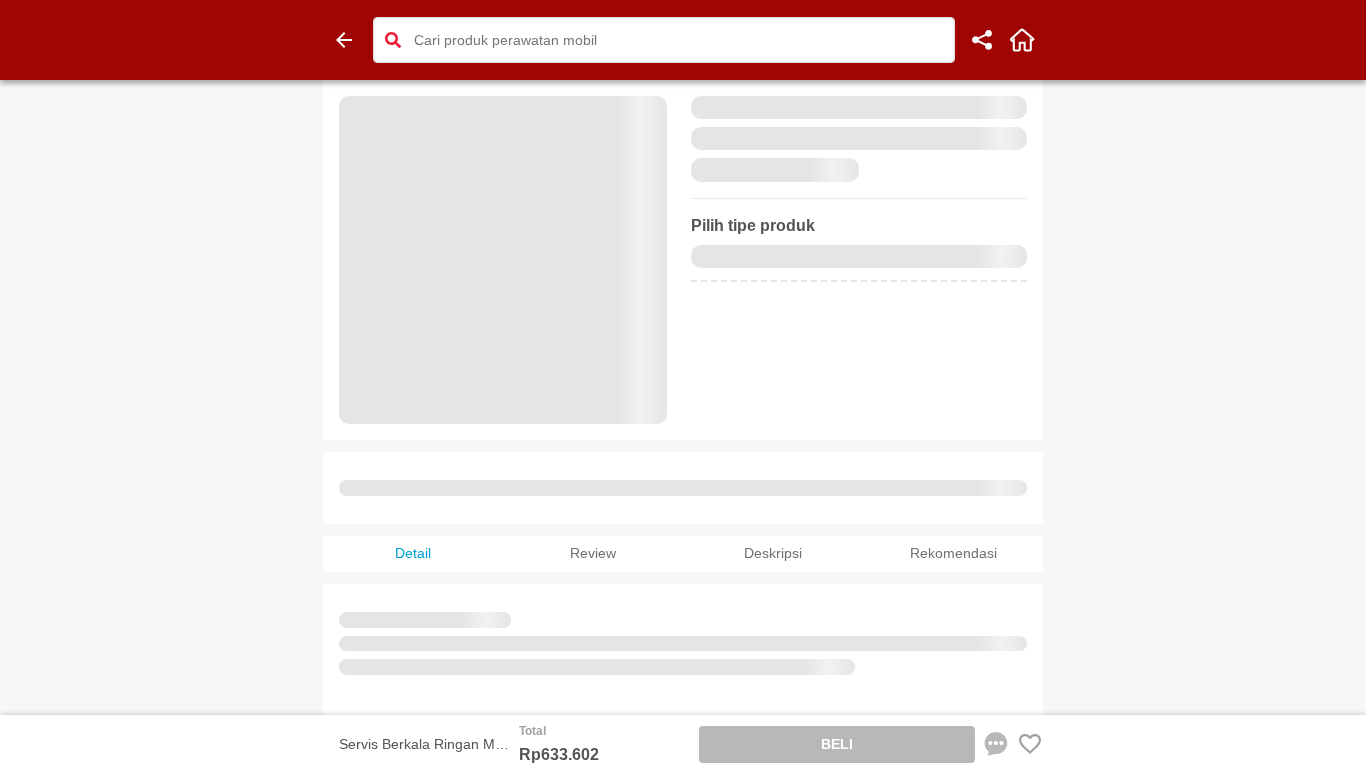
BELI (837, 744)
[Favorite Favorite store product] (1030, 744)
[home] (1022, 40)
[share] (982, 40)
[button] (393, 40)
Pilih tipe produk (753, 225)
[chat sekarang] (996, 744)
